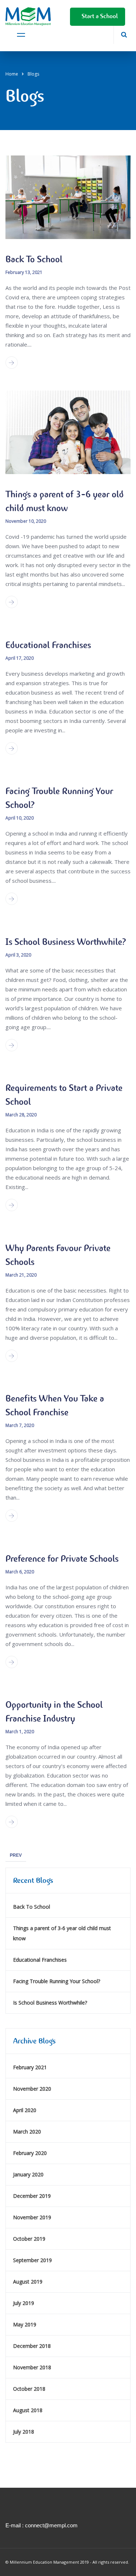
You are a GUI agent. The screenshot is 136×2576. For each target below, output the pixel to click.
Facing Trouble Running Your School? (59, 798)
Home (12, 74)
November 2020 (32, 2089)
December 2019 (32, 2196)
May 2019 (25, 2324)
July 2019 (24, 2303)
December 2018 (32, 2346)
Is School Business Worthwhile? (66, 942)
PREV (16, 1855)
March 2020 (27, 2132)
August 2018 (28, 2410)
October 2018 (29, 2389)
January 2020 (28, 2174)
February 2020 (30, 2153)
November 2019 (32, 2217)
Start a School (98, 16)
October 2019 (29, 2239)
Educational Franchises (48, 645)
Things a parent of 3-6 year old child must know (65, 501)
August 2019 (28, 2282)
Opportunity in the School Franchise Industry (54, 1712)
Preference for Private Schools (62, 1559)
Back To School (34, 259)
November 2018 (32, 2367)
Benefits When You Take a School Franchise (55, 1405)
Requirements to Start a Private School (64, 1095)
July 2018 (24, 2432)
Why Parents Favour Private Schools (58, 1255)
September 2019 (32, 2260)
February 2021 (30, 2067)
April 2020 (25, 2110)
